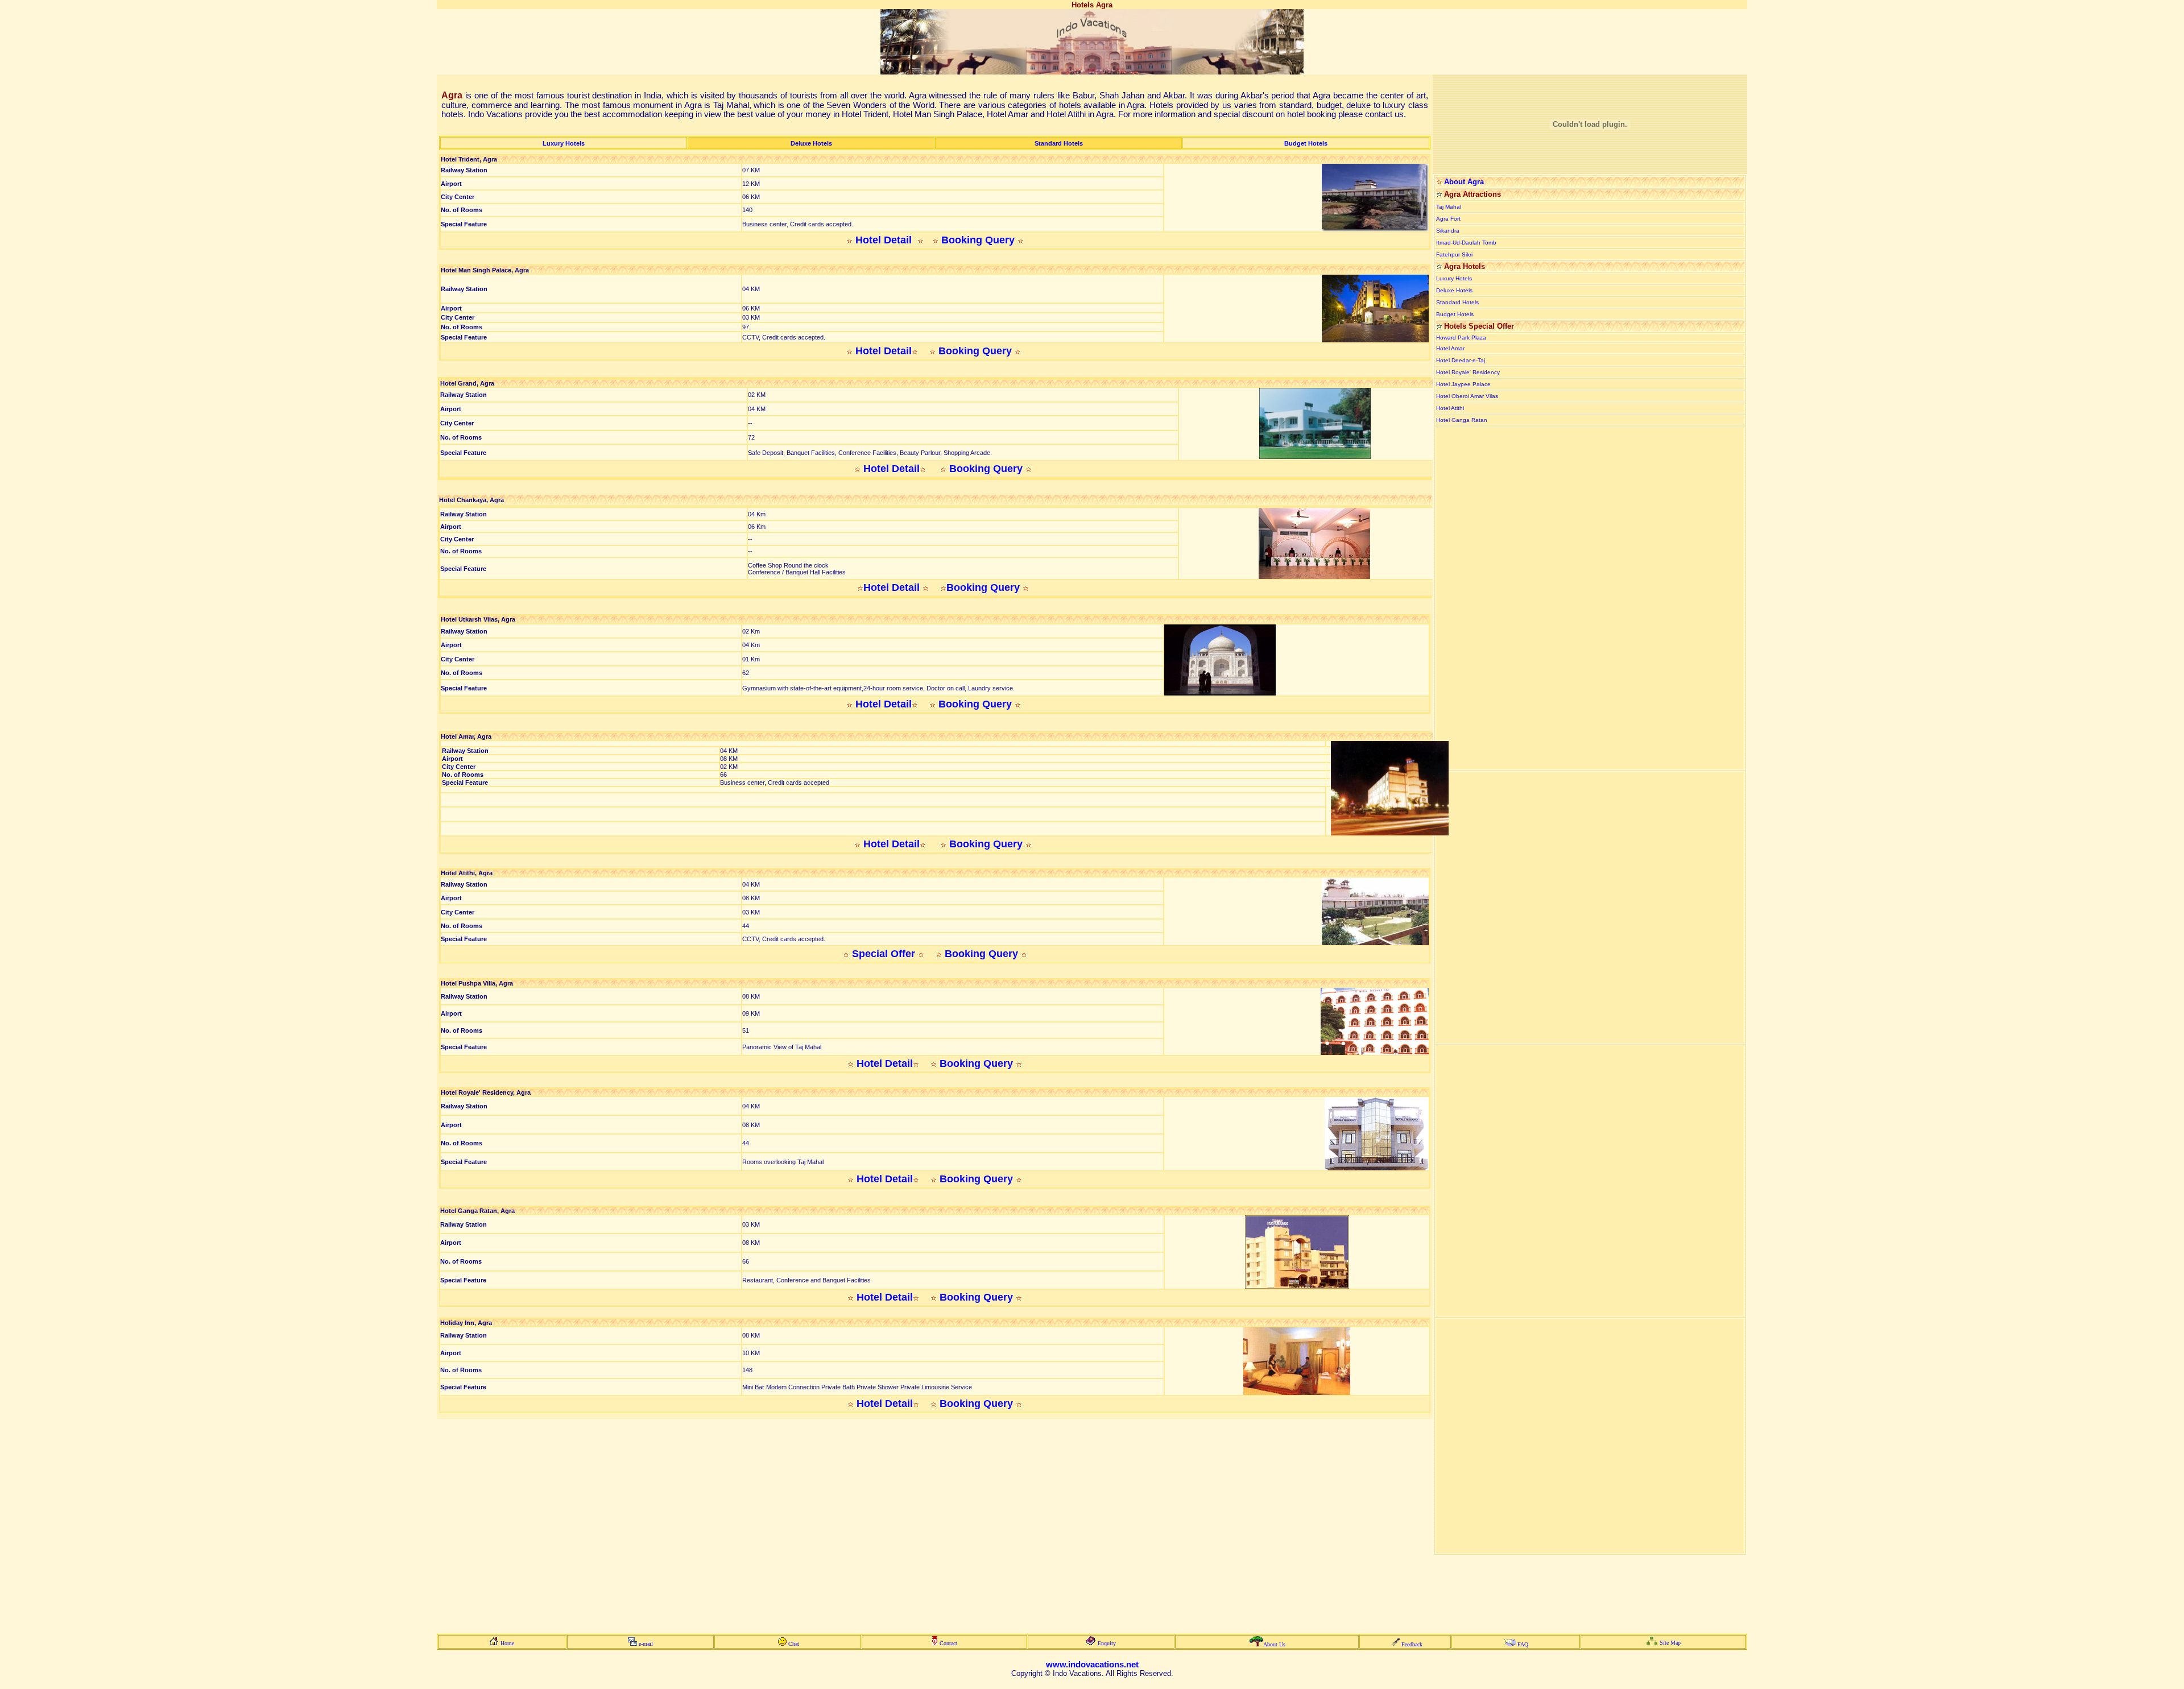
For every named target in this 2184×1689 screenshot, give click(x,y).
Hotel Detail (885, 240)
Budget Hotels (1455, 314)
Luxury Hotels (1454, 278)
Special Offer (884, 954)
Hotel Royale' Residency (1468, 372)
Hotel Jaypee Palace (1463, 384)
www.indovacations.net (1092, 1665)
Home (507, 1643)
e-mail (646, 1644)
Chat (794, 1644)
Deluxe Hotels (1454, 290)
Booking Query (978, 240)
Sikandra (1448, 231)
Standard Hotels (1457, 302)
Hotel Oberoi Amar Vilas (1467, 396)
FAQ (1523, 1644)
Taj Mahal (1449, 207)
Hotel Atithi (1450, 408)
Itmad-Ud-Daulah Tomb (1466, 243)
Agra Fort (1448, 219)
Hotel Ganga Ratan (1462, 420)
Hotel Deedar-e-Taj (1461, 360)
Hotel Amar (1450, 348)
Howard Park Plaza (1461, 338)
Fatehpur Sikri (1454, 254)
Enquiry (1107, 1643)
